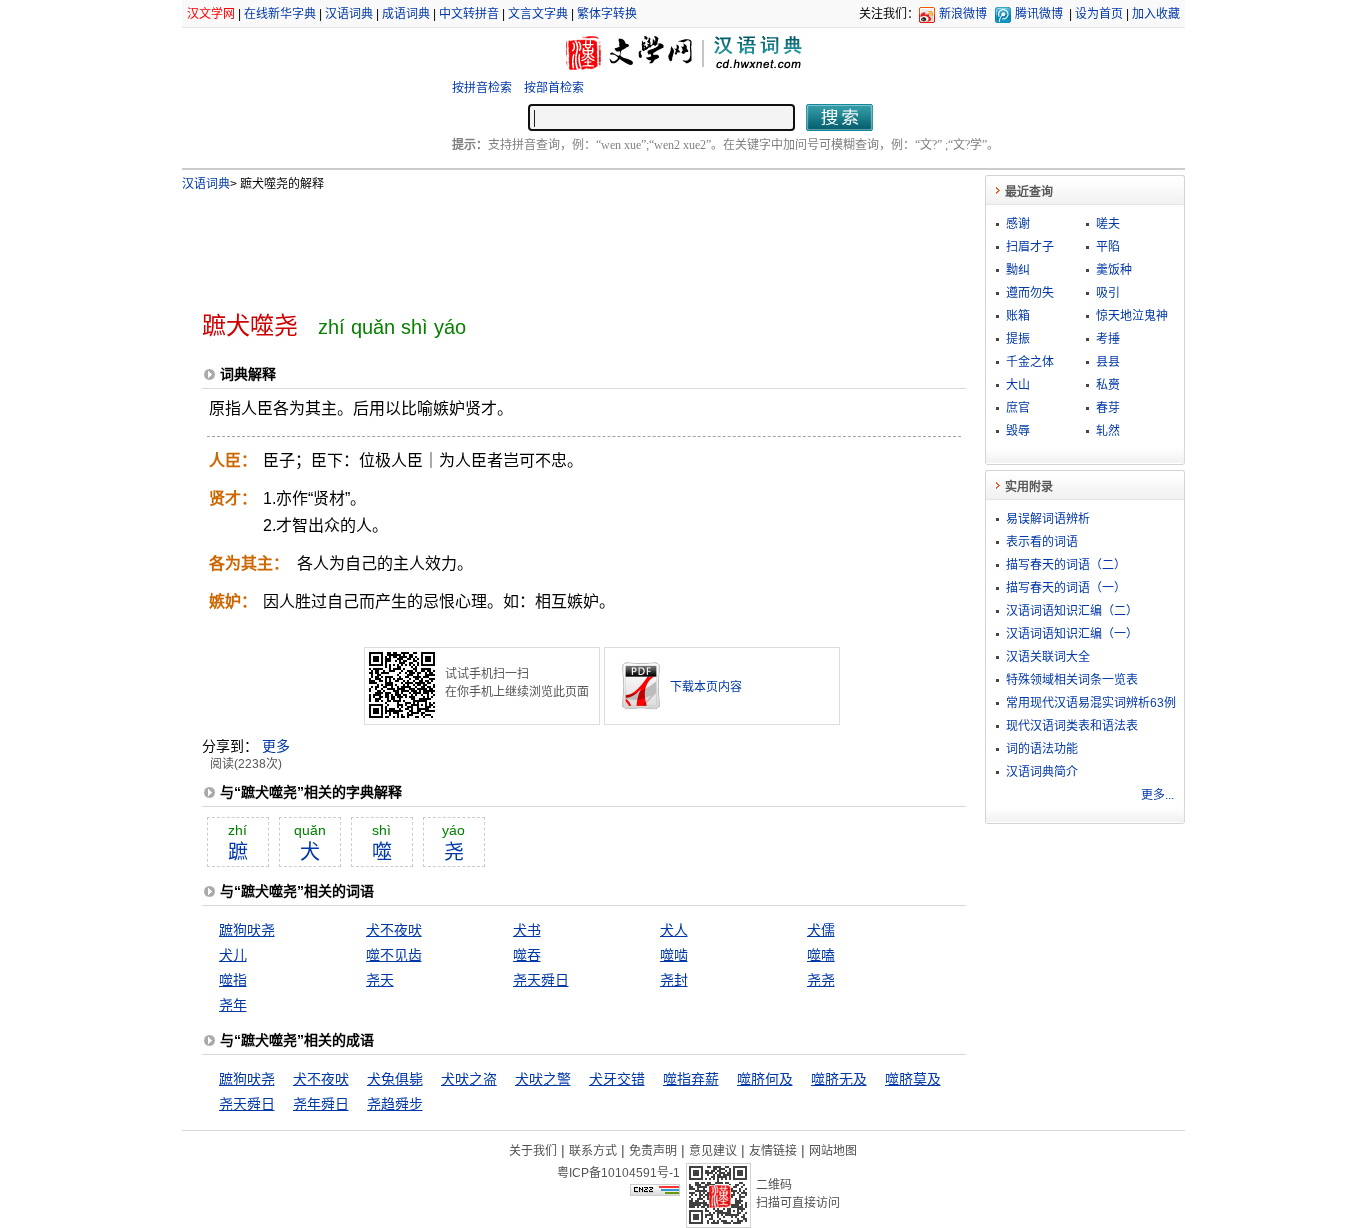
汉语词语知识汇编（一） (1072, 634)
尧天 (380, 980)
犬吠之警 (543, 1079)
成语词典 (406, 14)
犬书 (527, 930)
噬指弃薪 (691, 1079)
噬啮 (674, 955)
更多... (1157, 795)
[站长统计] (655, 1191)
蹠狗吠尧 (247, 930)
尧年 (233, 1005)
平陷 (1108, 247)
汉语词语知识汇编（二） (1072, 611)
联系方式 (593, 1151)
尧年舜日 (321, 1104)
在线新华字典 (280, 14)
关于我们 (533, 1151)
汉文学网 (211, 14)
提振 (1018, 339)
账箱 (1018, 316)
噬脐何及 (765, 1079)
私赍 (1108, 385)
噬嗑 (821, 955)
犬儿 (233, 955)
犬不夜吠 (394, 930)
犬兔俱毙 (395, 1079)
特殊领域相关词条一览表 (1072, 680)
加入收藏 (1156, 14)
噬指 (233, 980)
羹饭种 (1114, 270)
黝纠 (1018, 270)
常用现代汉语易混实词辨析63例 (1091, 703)
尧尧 (821, 980)
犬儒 (821, 930)
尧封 (674, 980)
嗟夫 (1108, 224)
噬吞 (527, 955)
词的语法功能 (1042, 749)
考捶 (1108, 339)
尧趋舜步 (395, 1104)
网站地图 (833, 1151)
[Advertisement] (551, 243)
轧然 (1108, 431)
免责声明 (653, 1151)
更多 (276, 746)
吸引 (1108, 293)
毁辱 (1018, 431)
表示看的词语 (1042, 542)
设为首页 (1099, 14)
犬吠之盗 (469, 1079)
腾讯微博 (1039, 14)
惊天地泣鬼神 (1132, 316)
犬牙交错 (617, 1079)
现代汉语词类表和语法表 (1072, 726)
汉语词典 (349, 14)
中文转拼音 (469, 14)
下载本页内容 (706, 687)
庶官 (1018, 408)
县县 (1108, 362)
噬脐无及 (839, 1079)
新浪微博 (963, 14)
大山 (1018, 385)
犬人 (674, 930)
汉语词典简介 (1042, 772)
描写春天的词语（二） (1066, 565)
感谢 (1018, 224)
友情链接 (773, 1151)
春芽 (1108, 408)
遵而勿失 (1030, 293)
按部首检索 (554, 88)
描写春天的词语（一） (1066, 588)
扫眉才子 (1030, 247)
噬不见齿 (394, 955)
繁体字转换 (607, 14)
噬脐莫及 (913, 1079)
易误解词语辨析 (1048, 519)
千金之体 (1030, 362)
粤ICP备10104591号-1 (618, 1173)
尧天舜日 (541, 980)
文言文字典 (538, 14)
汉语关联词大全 (1048, 657)
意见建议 (713, 1151)
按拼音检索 (482, 88)
